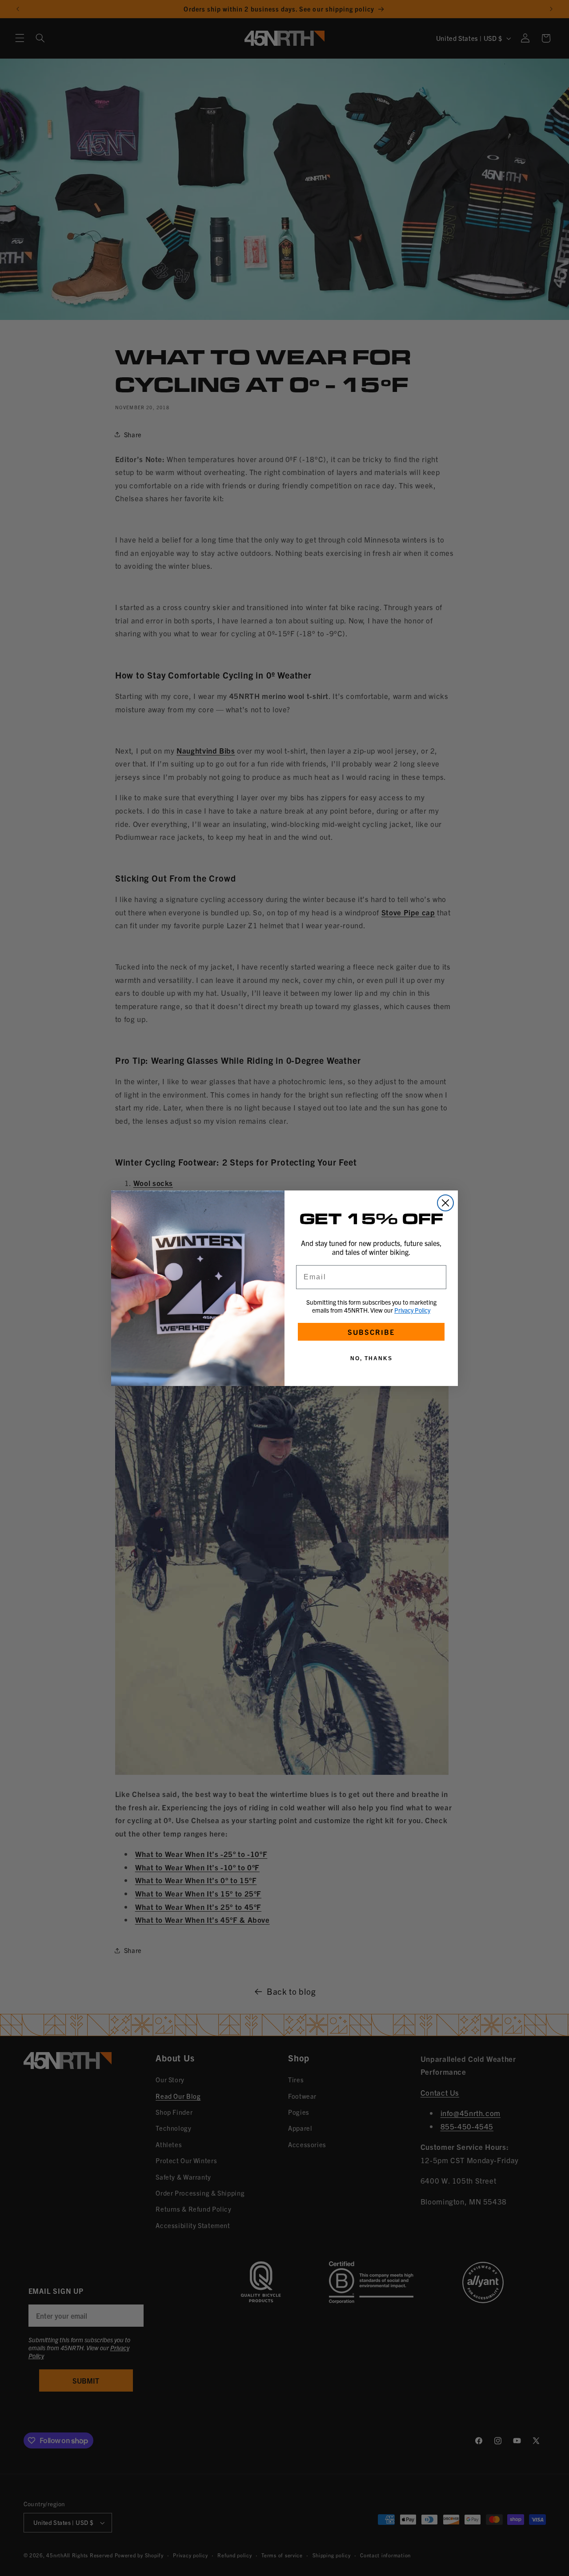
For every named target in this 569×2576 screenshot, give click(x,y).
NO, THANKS (371, 1358)
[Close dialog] (445, 1203)
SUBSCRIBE (371, 1332)
